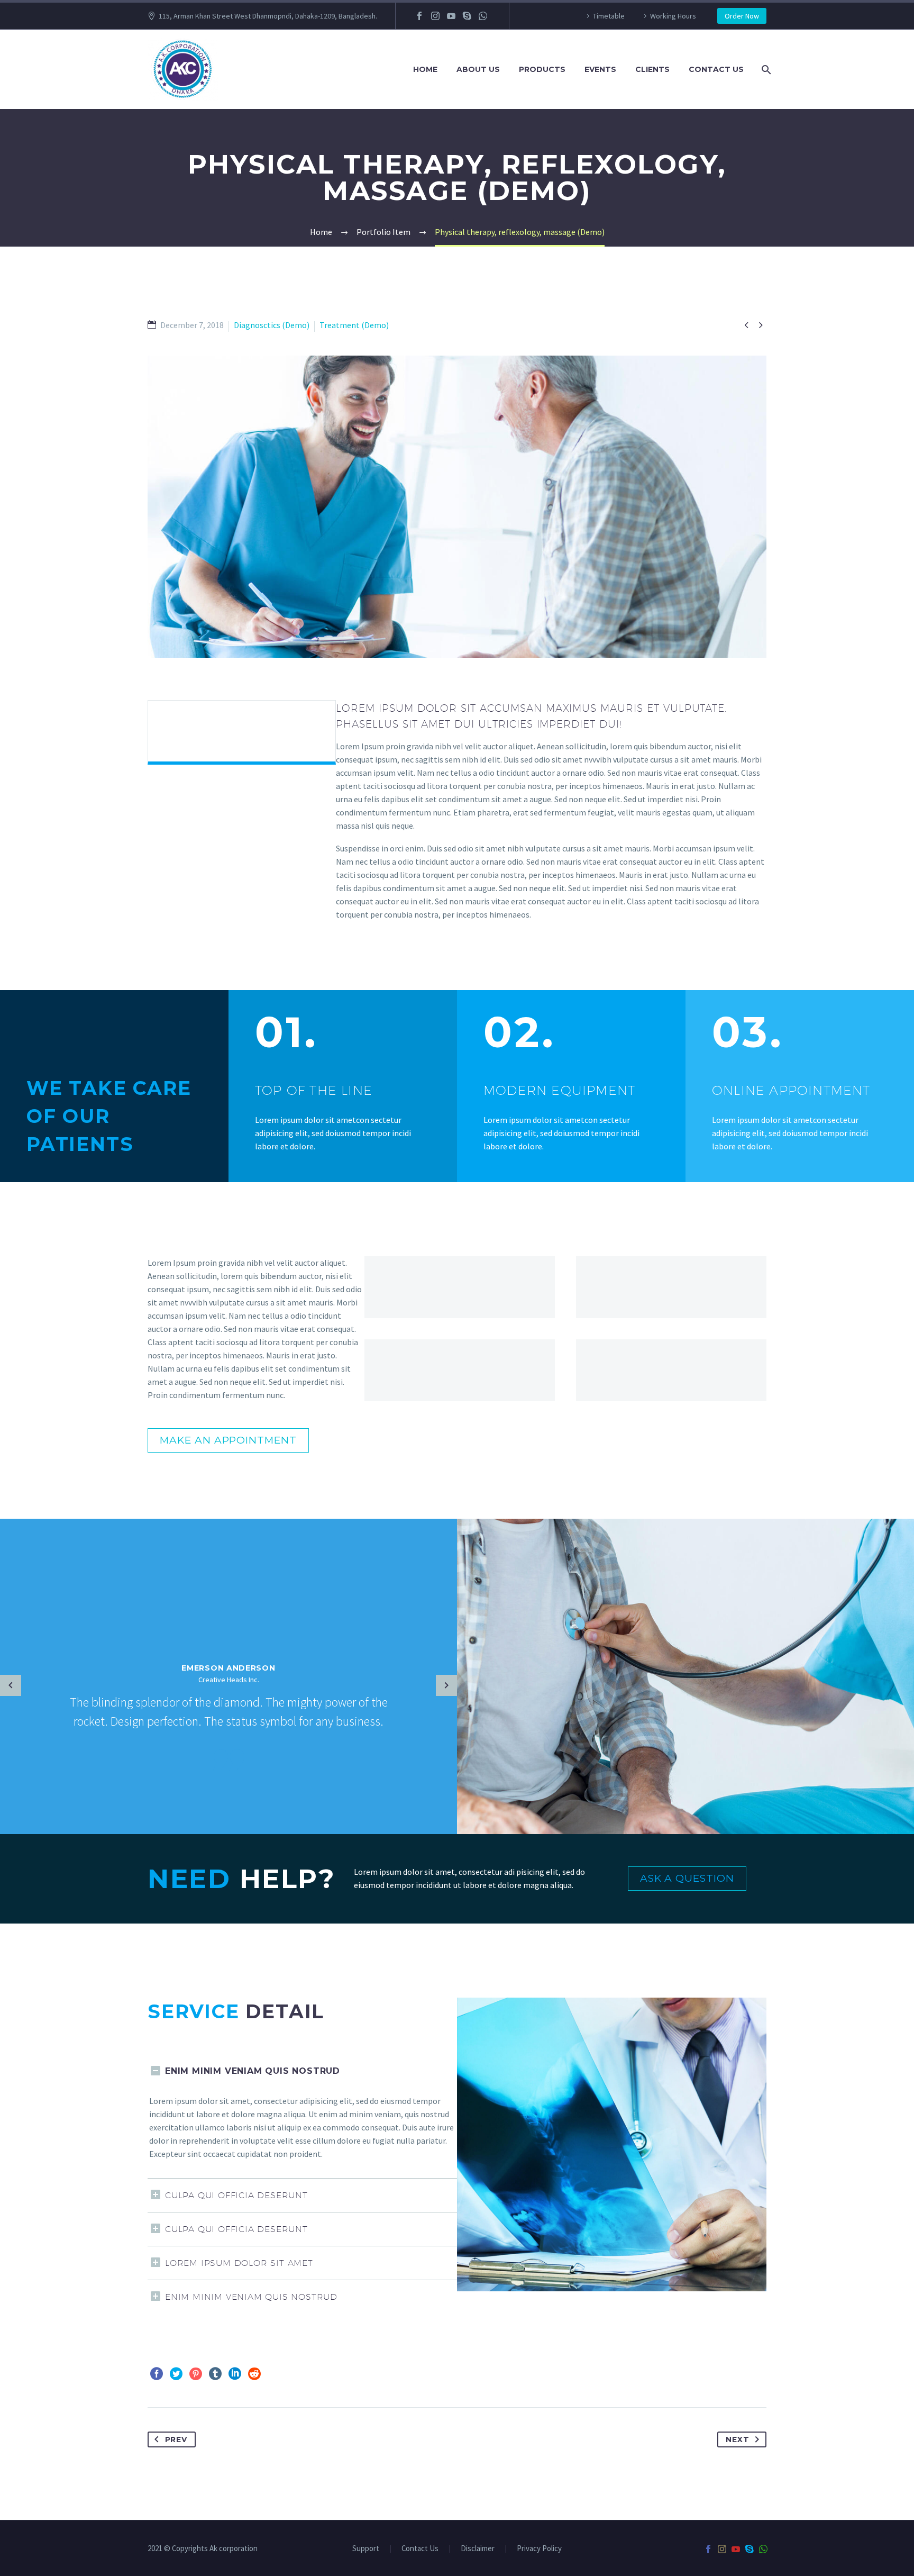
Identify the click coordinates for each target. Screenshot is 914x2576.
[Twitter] (176, 2374)
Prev (176, 2439)
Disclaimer (478, 2549)
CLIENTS (652, 69)
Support (366, 2549)
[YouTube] (451, 16)
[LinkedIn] (235, 2374)
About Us (478, 69)
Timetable (609, 16)
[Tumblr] (215, 2374)
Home (425, 69)
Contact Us (420, 2549)
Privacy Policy (539, 2549)
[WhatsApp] (483, 16)
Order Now (742, 16)
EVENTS (600, 69)
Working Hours (673, 16)
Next (737, 2439)
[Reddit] (254, 2374)
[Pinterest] (196, 2374)
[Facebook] (419, 16)
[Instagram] (435, 16)
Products (542, 69)
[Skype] (467, 16)
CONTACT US (716, 69)
